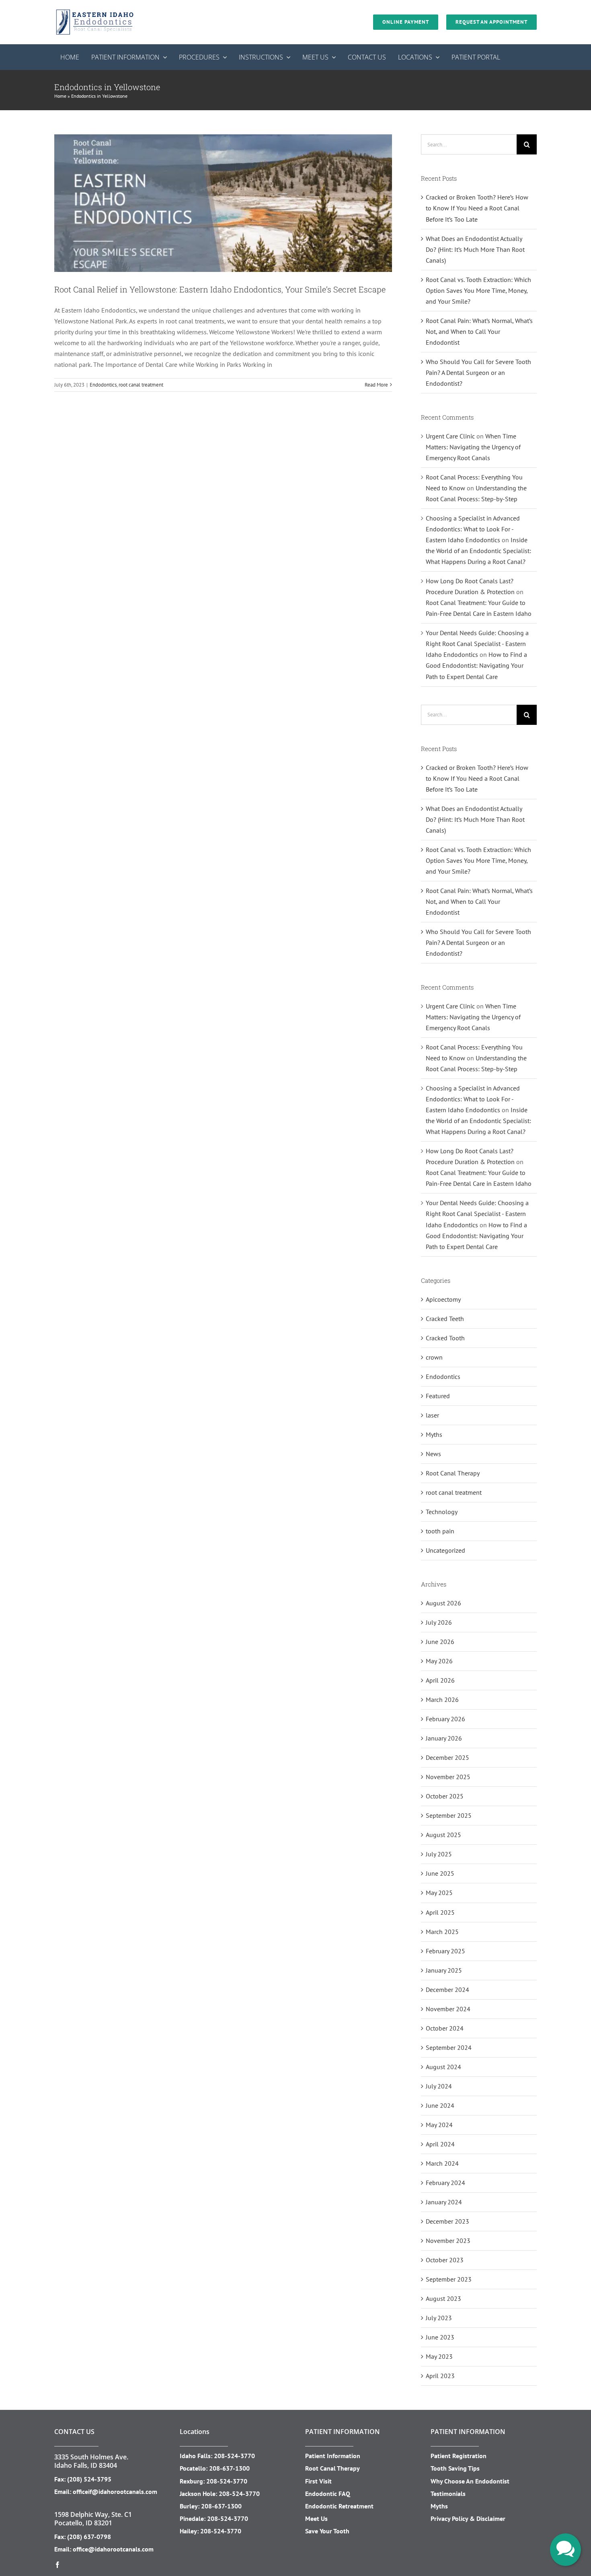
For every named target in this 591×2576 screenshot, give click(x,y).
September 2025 (449, 1815)
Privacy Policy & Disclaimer (468, 2518)
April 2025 (440, 1912)
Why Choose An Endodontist (470, 2481)
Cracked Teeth (445, 1319)
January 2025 (444, 1970)
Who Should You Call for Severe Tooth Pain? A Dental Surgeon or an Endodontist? (478, 372)
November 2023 (448, 2241)
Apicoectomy (443, 1299)
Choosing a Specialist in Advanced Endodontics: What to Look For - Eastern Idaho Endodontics (473, 529)
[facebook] (57, 2565)
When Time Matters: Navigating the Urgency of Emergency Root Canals (473, 447)
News (433, 1454)
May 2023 (439, 2356)
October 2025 (445, 1796)
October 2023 (445, 2260)
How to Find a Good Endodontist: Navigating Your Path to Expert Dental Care (476, 665)
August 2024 (443, 2067)
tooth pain (440, 1531)
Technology (442, 1512)
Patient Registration (459, 2456)
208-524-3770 (234, 2456)
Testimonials (448, 2494)
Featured (438, 1396)
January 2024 (444, 2202)
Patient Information (333, 2456)
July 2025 (439, 1854)
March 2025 (442, 1932)
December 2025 (447, 1757)
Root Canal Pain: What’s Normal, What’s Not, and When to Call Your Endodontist (479, 331)
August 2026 (443, 1603)
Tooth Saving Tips (455, 2468)
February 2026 (445, 1719)
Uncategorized (445, 1550)
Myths (434, 1434)
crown (434, 1357)
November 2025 (448, 1777)
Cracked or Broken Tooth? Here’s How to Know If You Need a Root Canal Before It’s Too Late (477, 208)
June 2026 (440, 1642)
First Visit (318, 2481)
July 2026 (439, 1622)
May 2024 (439, 2125)
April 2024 (440, 2144)
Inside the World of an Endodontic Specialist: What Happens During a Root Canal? (478, 551)
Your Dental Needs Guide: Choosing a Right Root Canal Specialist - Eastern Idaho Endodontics (477, 644)
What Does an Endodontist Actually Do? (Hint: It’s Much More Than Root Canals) (475, 249)
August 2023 (443, 2298)
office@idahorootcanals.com (113, 2549)
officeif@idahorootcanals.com (115, 2492)
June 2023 (440, 2337)
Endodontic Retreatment (339, 2506)
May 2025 (439, 1893)
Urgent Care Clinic (450, 436)
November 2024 (448, 2009)
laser (432, 1415)
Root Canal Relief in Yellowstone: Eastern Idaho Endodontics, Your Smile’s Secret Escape (220, 289)
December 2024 (447, 1990)
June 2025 (440, 1873)
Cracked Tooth (445, 1338)
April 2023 (440, 2376)
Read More (376, 385)
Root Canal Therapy (453, 1473)
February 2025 (445, 1951)
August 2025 (443, 1835)
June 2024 (440, 2105)
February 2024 (445, 2183)
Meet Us (316, 2518)
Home (60, 96)
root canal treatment (141, 385)
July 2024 (439, 2086)
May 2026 (439, 1661)
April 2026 (440, 1680)
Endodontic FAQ (328, 2494)
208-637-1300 (229, 2468)
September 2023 (449, 2279)
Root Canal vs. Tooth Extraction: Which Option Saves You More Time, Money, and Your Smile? (478, 290)
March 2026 (442, 1700)
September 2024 (449, 2047)
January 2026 (444, 1738)
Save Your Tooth (327, 2531)
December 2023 (447, 2221)
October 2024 (445, 2028)
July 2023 (439, 2318)
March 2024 (442, 2163)
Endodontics (103, 385)
